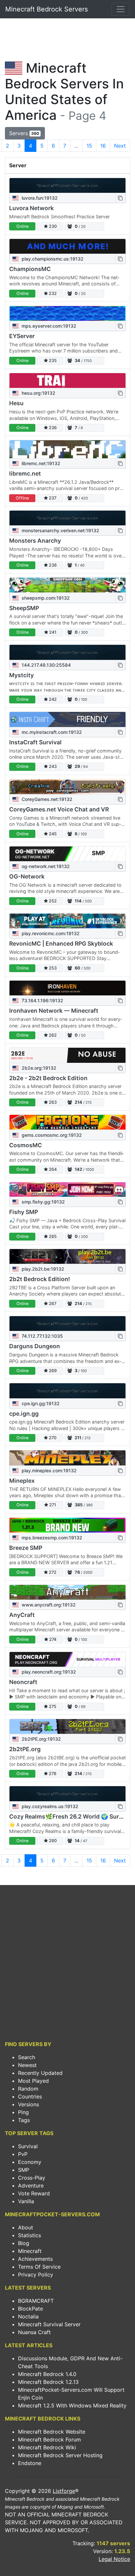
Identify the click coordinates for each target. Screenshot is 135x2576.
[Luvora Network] (67, 185)
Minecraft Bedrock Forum (49, 2440)
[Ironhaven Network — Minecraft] (67, 988)
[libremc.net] (67, 449)
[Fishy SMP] (67, 1190)
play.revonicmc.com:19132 (50, 933)
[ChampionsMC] (67, 246)
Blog (24, 2243)
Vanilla (26, 2201)
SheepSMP (24, 608)
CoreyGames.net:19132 (46, 799)
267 (52, 1304)
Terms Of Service (39, 2267)
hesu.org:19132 (38, 393)
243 (52, 766)
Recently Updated (40, 2073)
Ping (23, 2112)
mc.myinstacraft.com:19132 (51, 732)
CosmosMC (26, 1145)
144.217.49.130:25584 (46, 665)
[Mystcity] (67, 652)
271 (52, 1505)
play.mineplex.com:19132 (48, 1470)
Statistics (29, 2235)
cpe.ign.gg (24, 1414)
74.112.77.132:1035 (42, 1336)
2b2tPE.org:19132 (41, 1739)
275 (52, 1706)
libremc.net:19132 (40, 463)
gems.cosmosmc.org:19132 (51, 1135)
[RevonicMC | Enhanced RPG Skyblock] (67, 921)
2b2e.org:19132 (38, 1068)
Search (27, 2057)
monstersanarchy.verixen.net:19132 (60, 530)
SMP (24, 2170)
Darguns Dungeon (35, 1346)
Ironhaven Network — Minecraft (54, 1011)
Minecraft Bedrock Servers (47, 9)
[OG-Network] (67, 854)
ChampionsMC (30, 269)
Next (120, 146)
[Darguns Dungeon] (67, 1324)
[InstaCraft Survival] (67, 719)
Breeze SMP (26, 1548)
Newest (27, 2065)
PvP (23, 2154)
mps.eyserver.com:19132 (48, 326)
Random (28, 2089)
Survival (28, 2146)
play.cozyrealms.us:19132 (49, 1806)
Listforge (64, 2491)
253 (52, 968)
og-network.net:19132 (45, 866)
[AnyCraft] (67, 1592)
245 (52, 834)
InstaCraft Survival (35, 742)
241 (52, 632)
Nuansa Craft (34, 2332)
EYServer (22, 336)
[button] (120, 198)
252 (52, 901)
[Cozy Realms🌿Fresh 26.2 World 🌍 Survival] (67, 1794)
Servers (24, 133)
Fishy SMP (24, 1212)
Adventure (31, 2186)
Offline (22, 498)
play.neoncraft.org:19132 (48, 1672)
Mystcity (21, 675)
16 (103, 146)
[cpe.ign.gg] (67, 1391)
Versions (29, 2104)
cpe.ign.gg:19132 (40, 1403)
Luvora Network (31, 208)
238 (52, 565)
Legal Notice (114, 2559)
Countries (30, 2096)
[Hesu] (67, 381)
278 (52, 1774)
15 (89, 146)
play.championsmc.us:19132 (52, 259)
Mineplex (22, 1481)
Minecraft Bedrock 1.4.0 (47, 2374)
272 (52, 1572)
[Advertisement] (67, 41)
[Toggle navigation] (121, 9)
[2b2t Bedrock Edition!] (67, 1256)
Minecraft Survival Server (49, 2324)
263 (52, 1102)
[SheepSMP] (67, 585)
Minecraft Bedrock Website (52, 2432)
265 (52, 1236)
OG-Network (27, 876)
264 (52, 1169)
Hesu (16, 403)
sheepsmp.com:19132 (45, 598)
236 (52, 428)
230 (52, 226)
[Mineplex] (67, 1458)
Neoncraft (23, 1682)
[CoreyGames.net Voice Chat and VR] (67, 787)
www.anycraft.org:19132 (48, 1605)
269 (52, 1371)
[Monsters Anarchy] (67, 518)
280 (52, 1841)
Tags (24, 2120)
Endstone (30, 2463)
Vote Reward (34, 2193)
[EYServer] (67, 313)
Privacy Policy (36, 2275)
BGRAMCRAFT (36, 2301)
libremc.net (25, 473)
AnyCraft (22, 1615)
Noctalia (28, 2316)
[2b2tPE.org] (67, 1726)
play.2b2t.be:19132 (42, 1269)
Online (22, 226)
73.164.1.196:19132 (42, 1000)
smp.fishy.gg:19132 (43, 1202)
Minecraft (30, 2251)
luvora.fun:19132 (39, 198)
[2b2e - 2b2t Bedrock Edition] (67, 1055)
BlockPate (30, 2309)
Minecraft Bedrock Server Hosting (60, 2455)
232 (52, 293)
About (26, 2227)
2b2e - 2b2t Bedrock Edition (48, 1078)
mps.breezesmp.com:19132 (51, 1538)
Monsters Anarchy (35, 541)
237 (52, 498)
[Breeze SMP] (67, 1525)
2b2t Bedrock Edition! (39, 1279)
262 (52, 1035)
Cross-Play (32, 2178)
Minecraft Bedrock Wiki (47, 2447)
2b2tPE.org (25, 1749)
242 (52, 699)
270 (52, 1438)
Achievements (35, 2259)
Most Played (33, 2081)
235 (52, 361)
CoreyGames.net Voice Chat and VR (59, 809)
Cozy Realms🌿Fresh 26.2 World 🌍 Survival (71, 1816)
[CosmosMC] (67, 1122)
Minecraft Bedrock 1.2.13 (48, 2382)
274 (52, 1639)
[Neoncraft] (67, 1659)
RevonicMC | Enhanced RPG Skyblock (61, 943)
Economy (30, 2162)
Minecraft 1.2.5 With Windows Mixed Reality (72, 2405)
